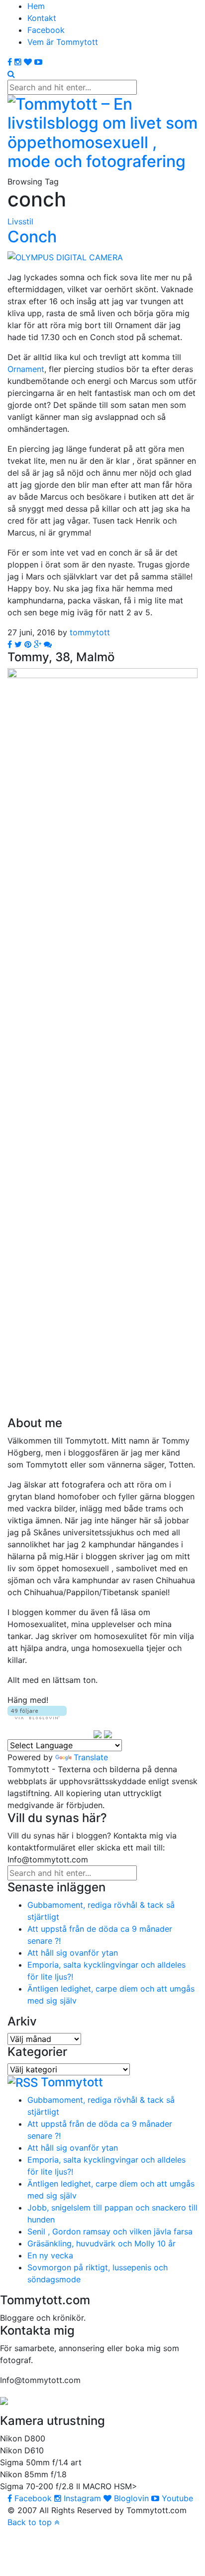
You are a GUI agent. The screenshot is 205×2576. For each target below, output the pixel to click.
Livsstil (20, 221)
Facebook (46, 30)
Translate (91, 1757)
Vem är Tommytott (63, 42)
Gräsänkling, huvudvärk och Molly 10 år (102, 2243)
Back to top (31, 2522)
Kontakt (42, 18)
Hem (36, 6)
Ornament (26, 369)
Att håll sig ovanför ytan (73, 1953)
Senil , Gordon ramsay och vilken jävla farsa (110, 2231)
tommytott (90, 632)
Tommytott (72, 2082)
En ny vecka (50, 2255)
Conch (32, 237)
